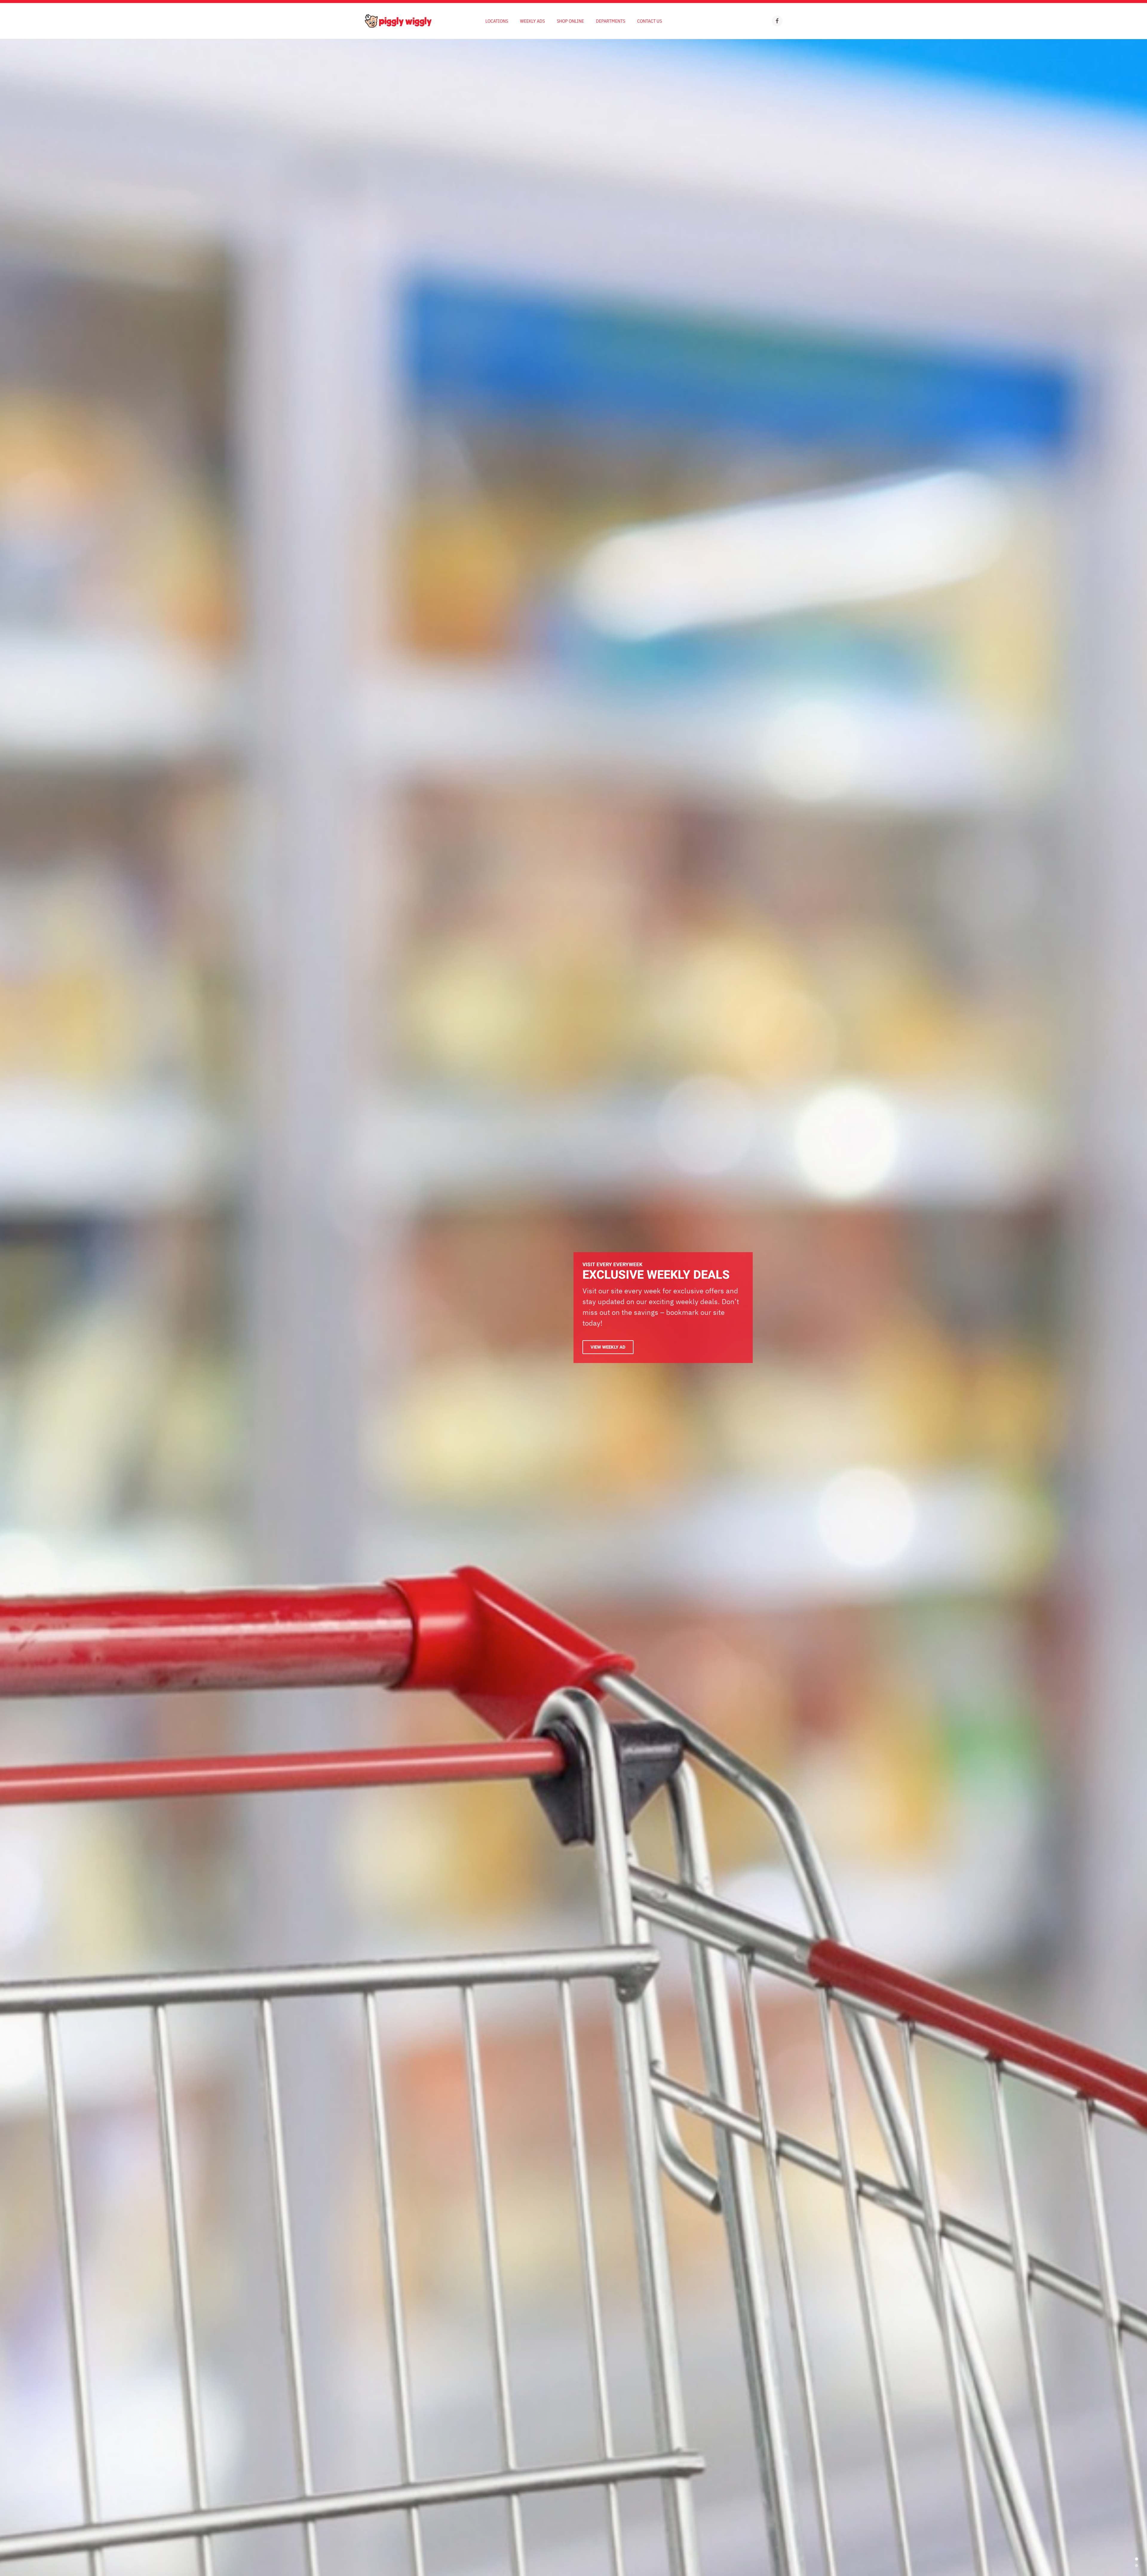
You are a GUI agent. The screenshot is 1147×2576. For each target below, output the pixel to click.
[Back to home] (398, 21)
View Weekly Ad (608, 1347)
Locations (497, 21)
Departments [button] (611, 21)
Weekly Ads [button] (532, 21)
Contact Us (650, 21)
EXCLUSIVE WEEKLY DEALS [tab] (1137, 2559)
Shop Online (570, 21)
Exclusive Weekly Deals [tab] (1137, 2566)
